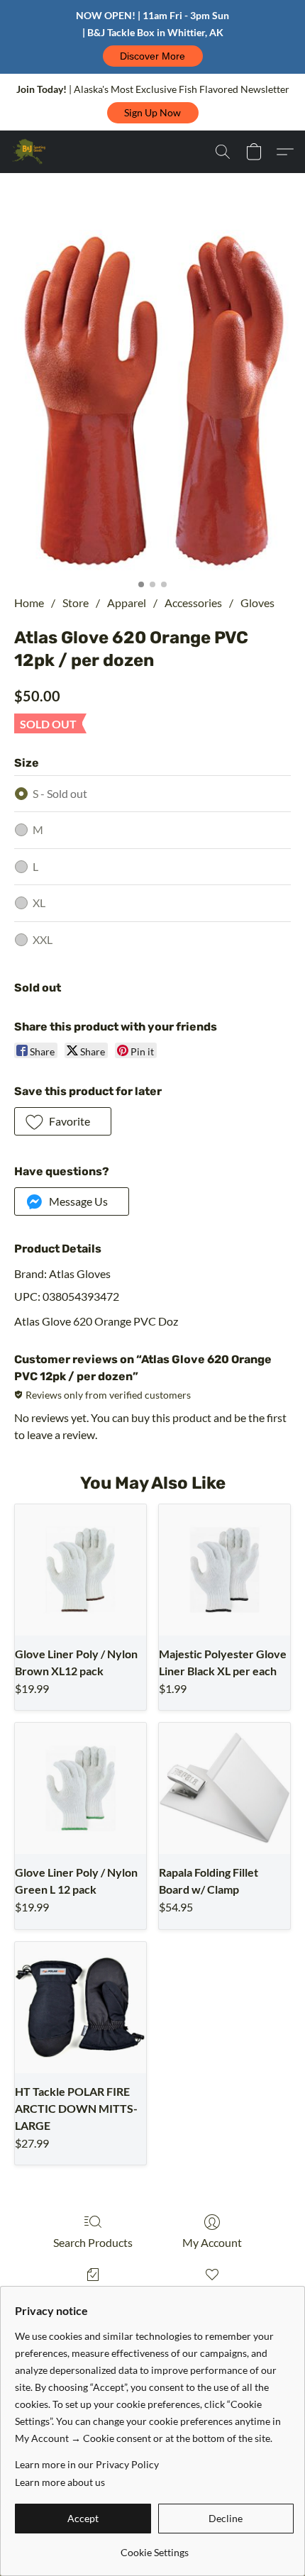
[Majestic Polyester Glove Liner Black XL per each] (224, 1570)
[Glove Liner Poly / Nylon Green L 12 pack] (81, 1788)
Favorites (212, 2295)
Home (29, 603)
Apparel (127, 603)
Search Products (93, 2242)
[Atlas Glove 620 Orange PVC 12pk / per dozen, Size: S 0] (152, 401)
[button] (153, 56)
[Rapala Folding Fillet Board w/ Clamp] (224, 1788)
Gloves (257, 603)
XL (39, 903)
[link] (154, 2547)
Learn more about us (60, 2482)
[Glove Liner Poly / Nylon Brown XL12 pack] (81, 1570)
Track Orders (93, 2295)
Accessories (193, 603)
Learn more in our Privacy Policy (87, 2464)
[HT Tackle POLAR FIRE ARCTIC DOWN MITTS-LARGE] (81, 2008)
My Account (212, 2242)
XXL (43, 939)
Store (76, 603)
